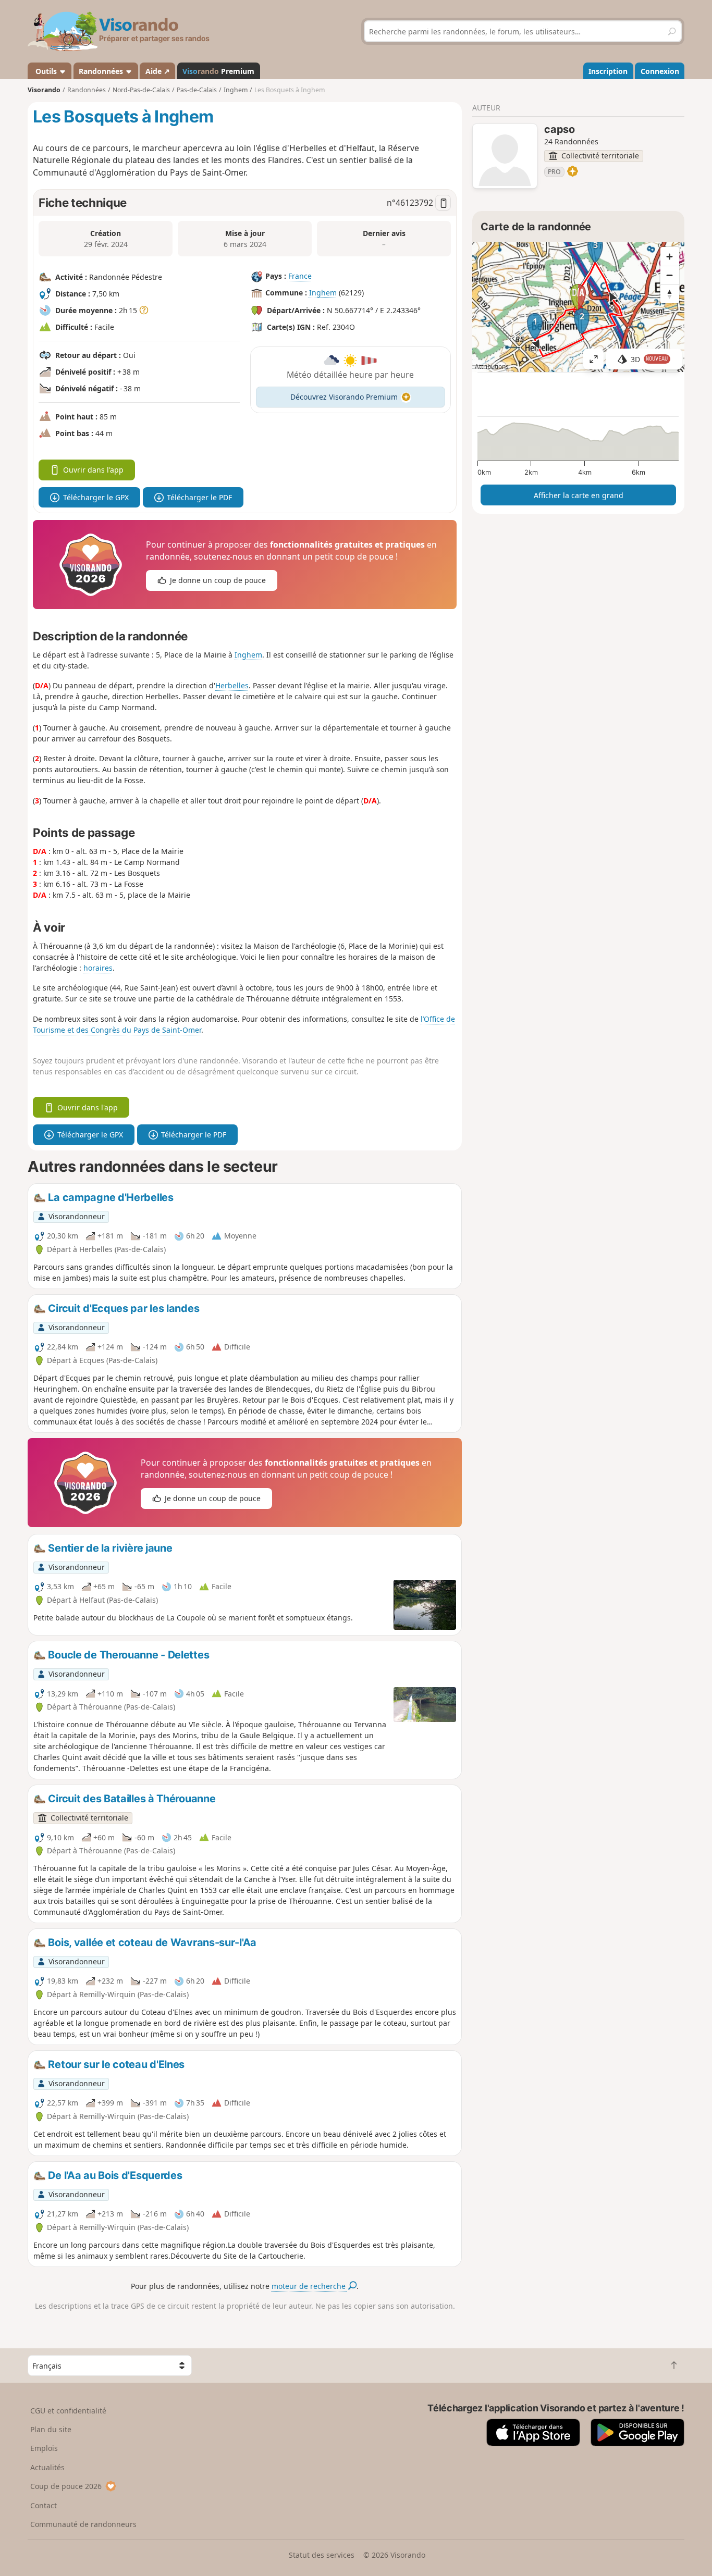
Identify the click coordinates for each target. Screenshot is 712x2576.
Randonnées (102, 71)
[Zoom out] (670, 275)
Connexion (660, 71)
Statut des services (322, 2555)
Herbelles (232, 685)
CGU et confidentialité (68, 2411)
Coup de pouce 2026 (66, 2486)
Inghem (323, 293)
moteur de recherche (310, 2286)
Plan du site (51, 2429)
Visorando (44, 90)
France (300, 276)
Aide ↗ (158, 71)
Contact (44, 2505)
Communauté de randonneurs (83, 2524)
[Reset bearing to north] (670, 294)
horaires (98, 968)
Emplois (44, 2448)
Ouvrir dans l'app (93, 470)
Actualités (47, 2467)
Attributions (492, 367)
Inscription (608, 71)
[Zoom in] (670, 256)
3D (649, 359)
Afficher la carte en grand (579, 495)
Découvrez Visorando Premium (344, 397)
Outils (46, 71)
